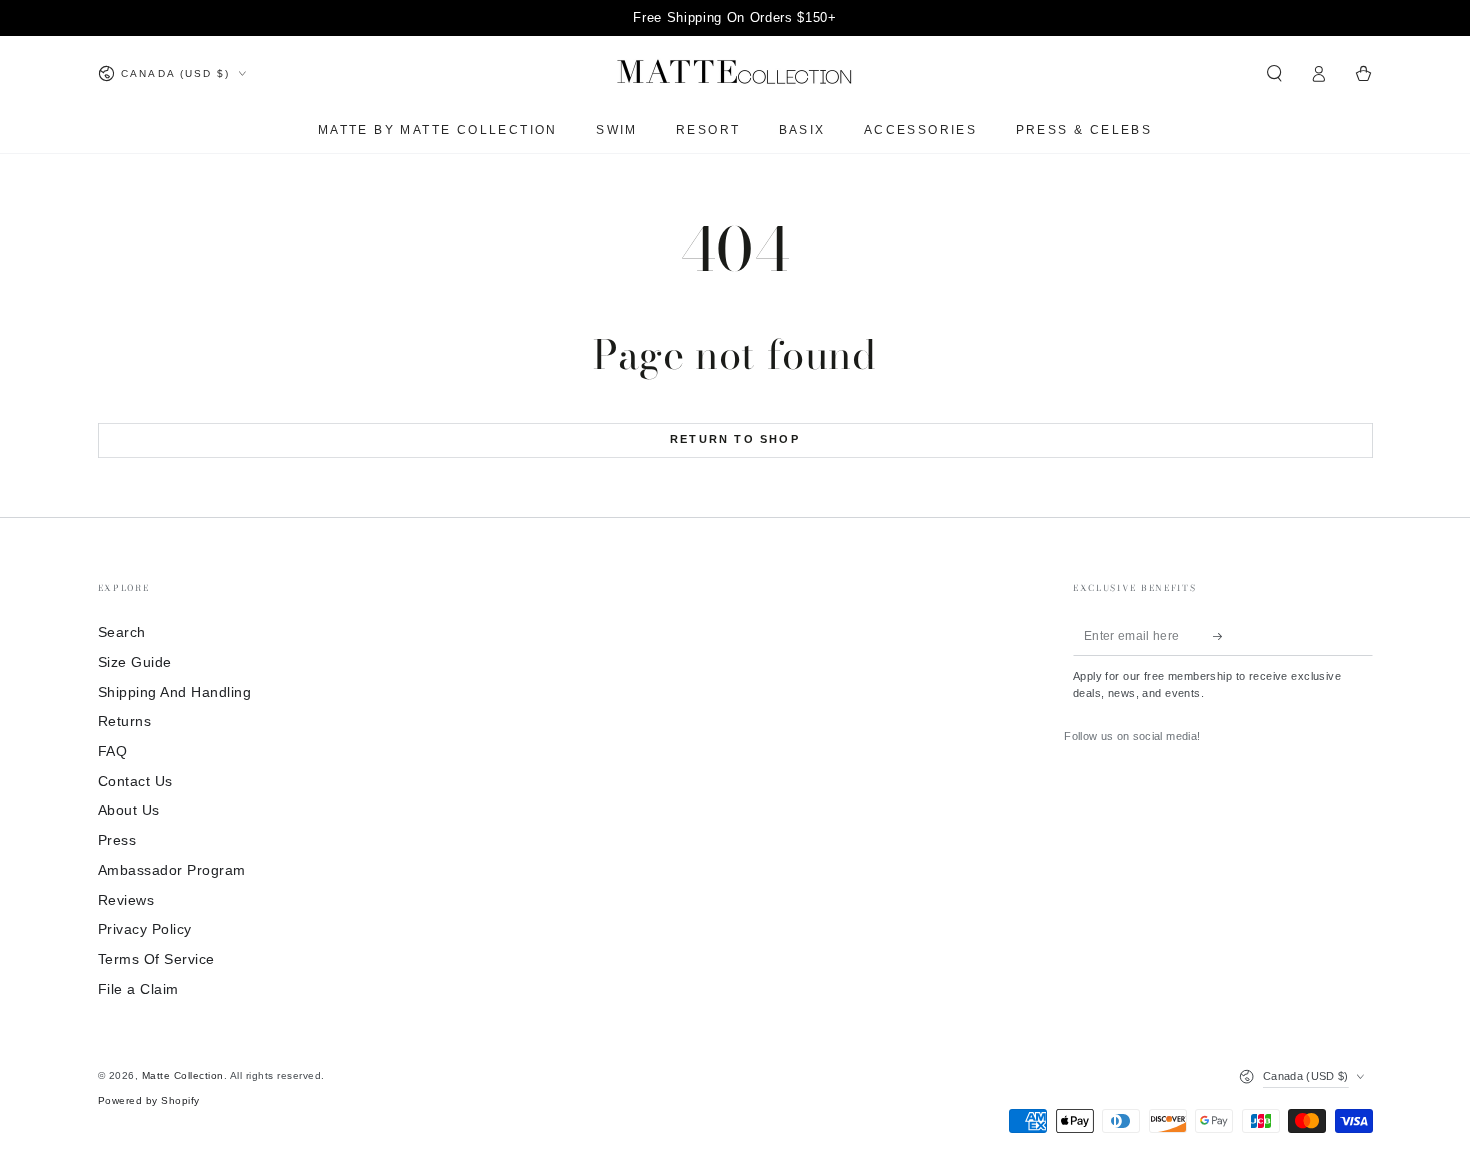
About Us (129, 810)
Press (117, 840)
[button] (1275, 73)
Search (122, 632)
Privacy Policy (145, 929)
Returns (125, 721)
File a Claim (138, 989)
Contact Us (135, 781)
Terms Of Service (156, 959)
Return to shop (735, 439)
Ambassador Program (172, 870)
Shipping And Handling (175, 692)
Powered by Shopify (149, 1100)
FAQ (113, 751)
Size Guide (135, 662)
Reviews (126, 900)
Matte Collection (183, 1075)
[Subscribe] (1223, 635)
